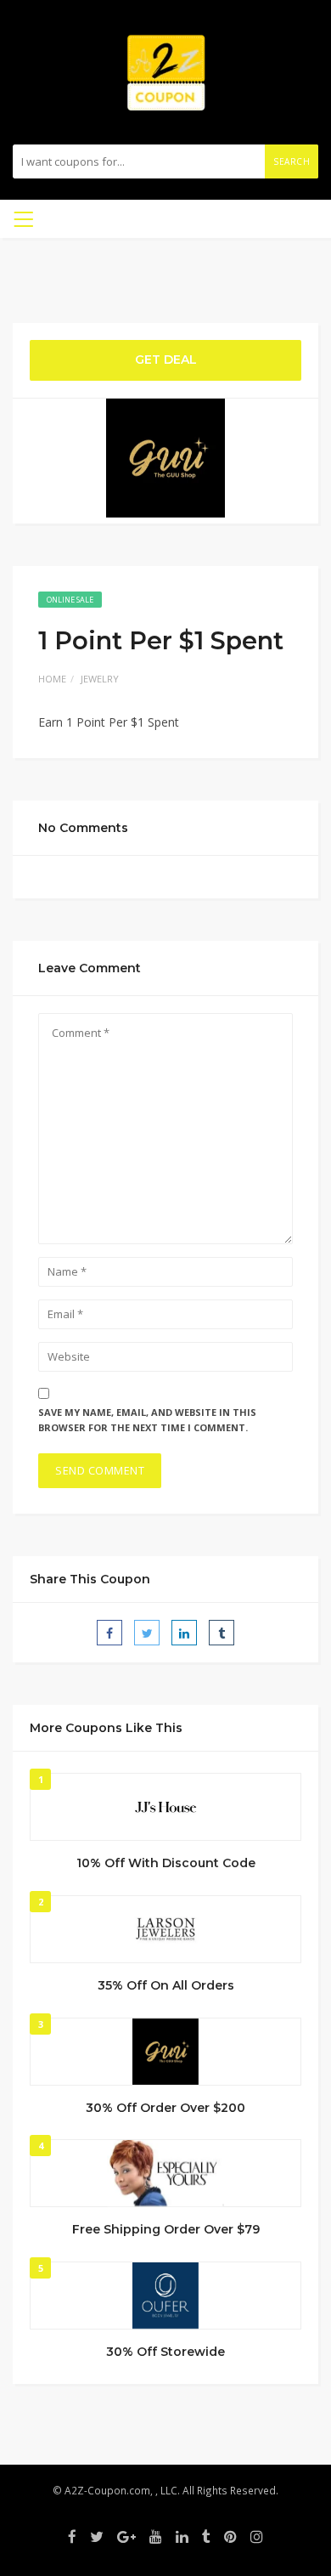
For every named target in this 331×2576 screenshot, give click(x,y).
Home (52, 679)
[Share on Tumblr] (222, 1633)
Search (292, 161)
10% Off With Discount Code (166, 1863)
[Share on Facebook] (109, 1633)
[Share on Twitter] (147, 1633)
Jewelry (100, 679)
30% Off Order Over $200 (165, 2108)
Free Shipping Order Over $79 (166, 2229)
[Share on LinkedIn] (184, 1633)
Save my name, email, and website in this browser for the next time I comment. (147, 1420)
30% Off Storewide (165, 2352)
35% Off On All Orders (166, 1985)
